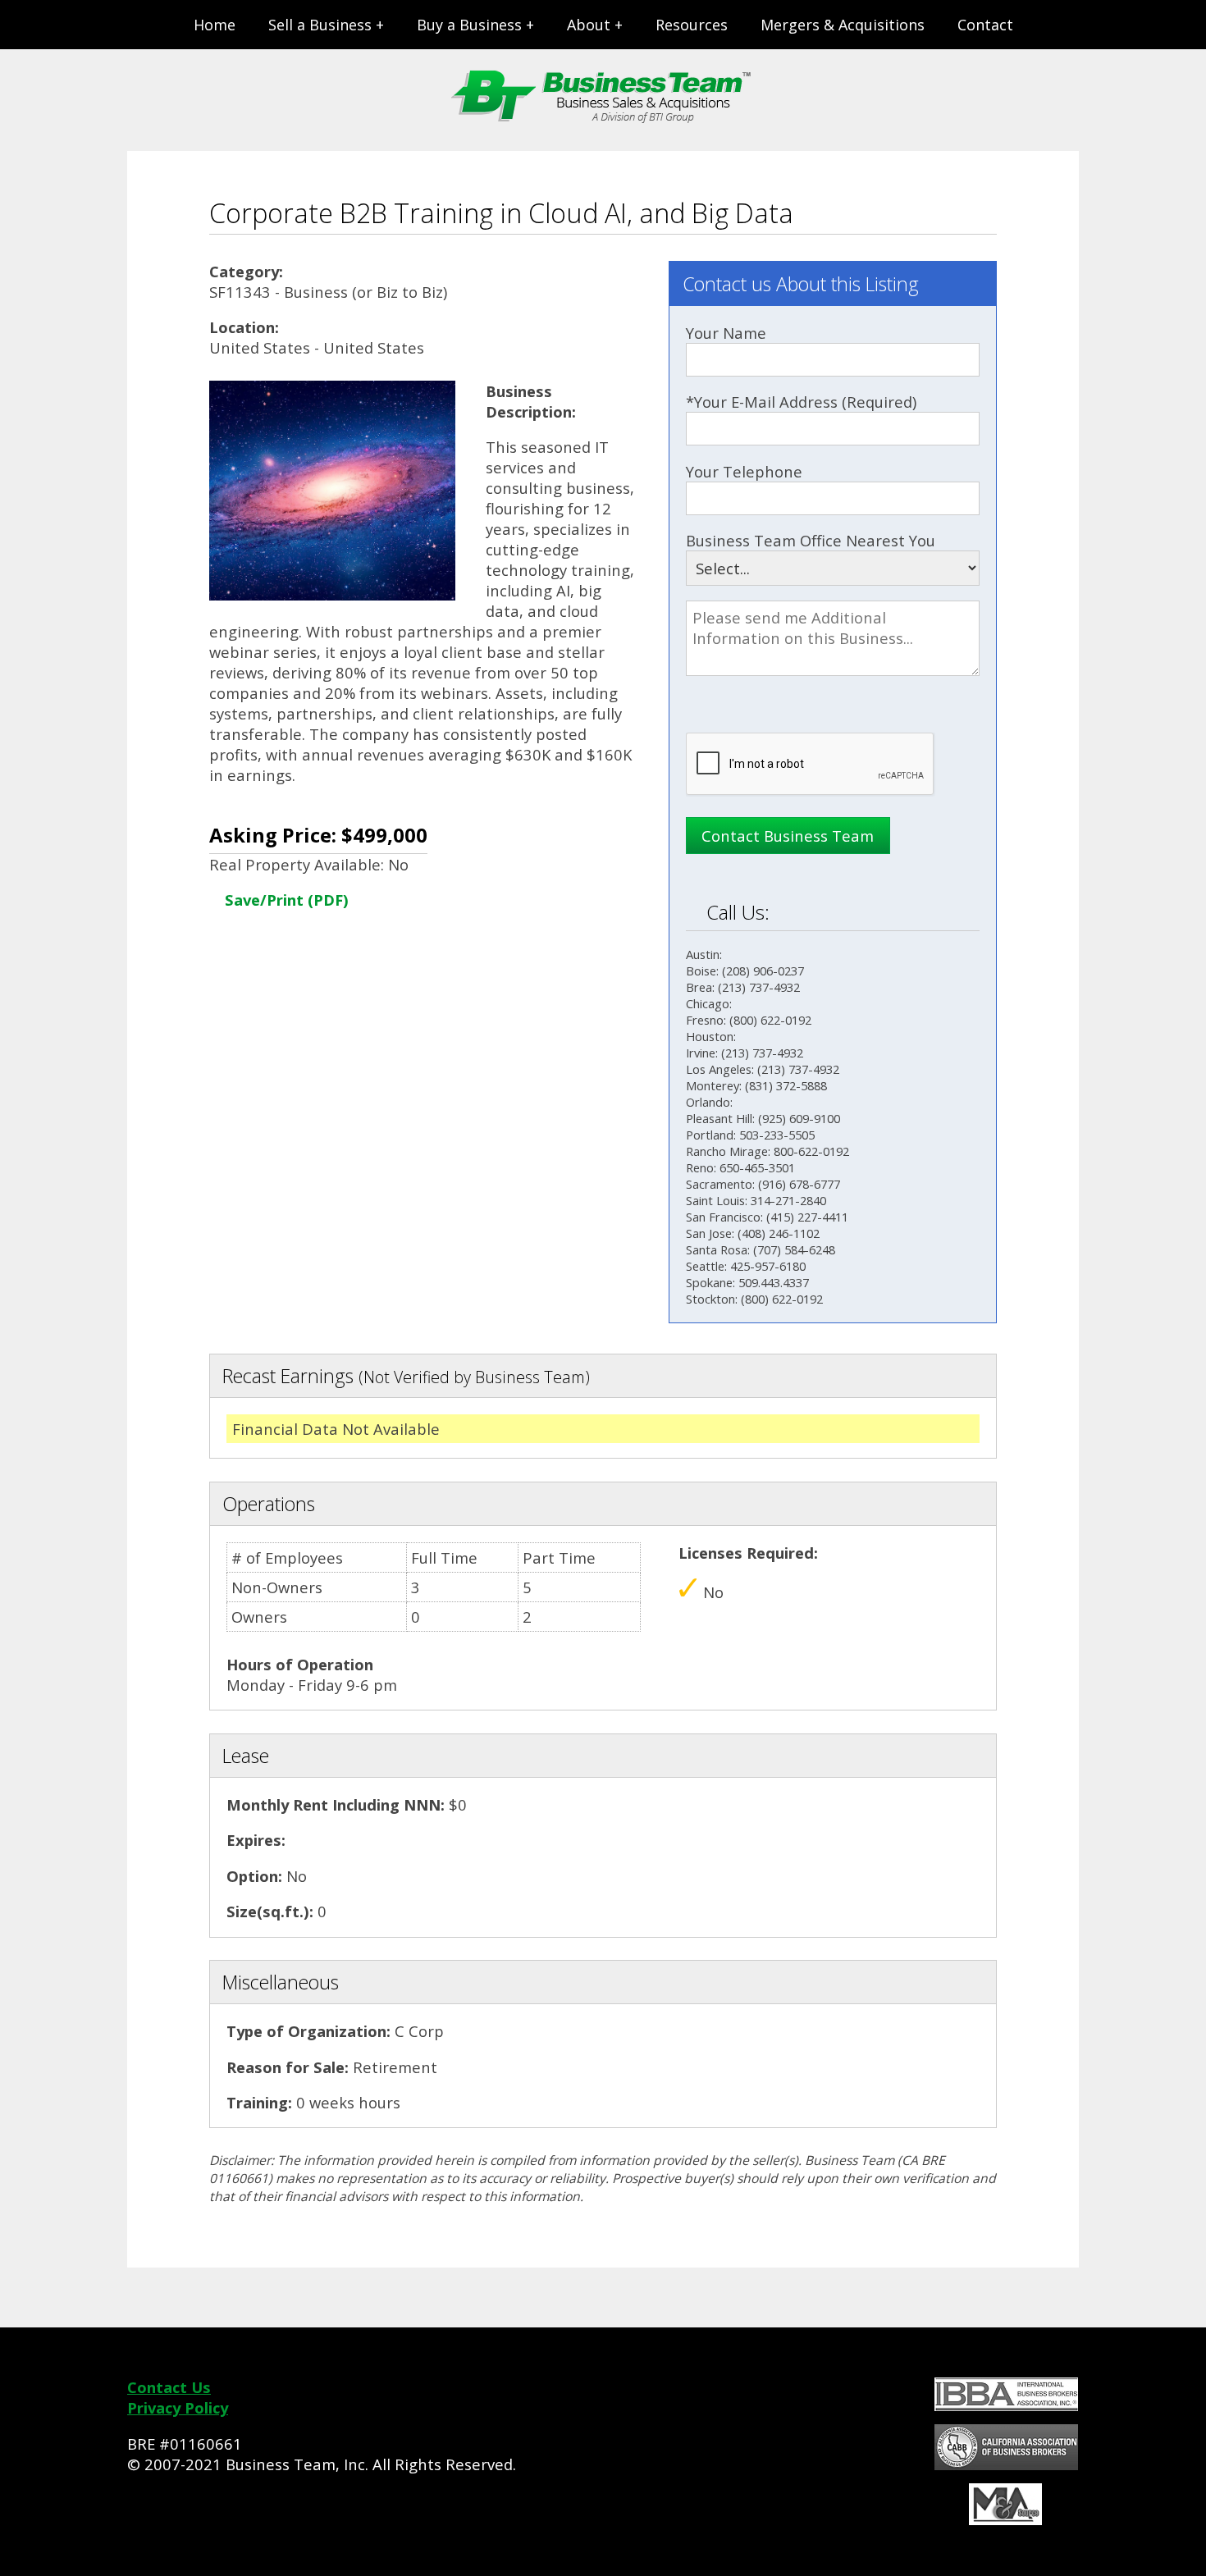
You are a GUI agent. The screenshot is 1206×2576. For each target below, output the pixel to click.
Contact (985, 25)
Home (215, 25)
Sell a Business (320, 25)
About (589, 25)
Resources (692, 25)
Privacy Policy (178, 2407)
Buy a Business (469, 25)
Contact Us (169, 2387)
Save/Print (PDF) (285, 900)
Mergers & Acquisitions (843, 25)
